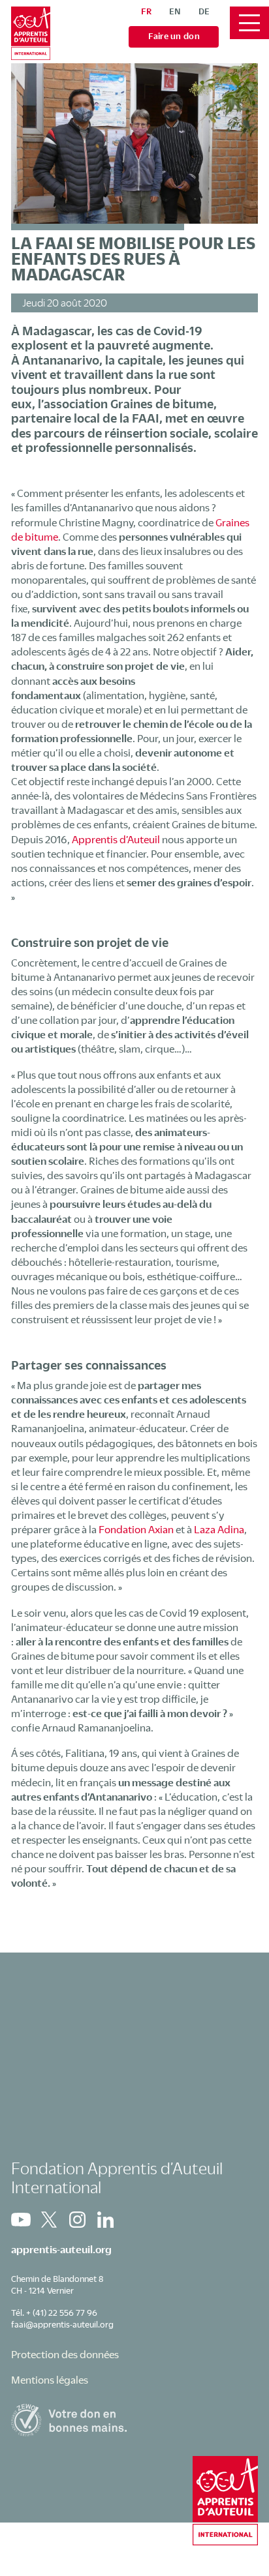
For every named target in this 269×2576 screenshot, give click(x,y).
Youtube (21, 2220)
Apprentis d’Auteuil (116, 839)
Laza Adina (219, 1529)
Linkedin (105, 2220)
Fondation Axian (136, 1529)
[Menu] (249, 23)
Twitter (49, 2220)
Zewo (134, 2420)
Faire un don (174, 36)
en (175, 11)
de (204, 11)
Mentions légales (50, 2380)
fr (146, 11)
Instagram (77, 2220)
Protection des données (65, 2354)
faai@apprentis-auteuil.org (62, 2324)
